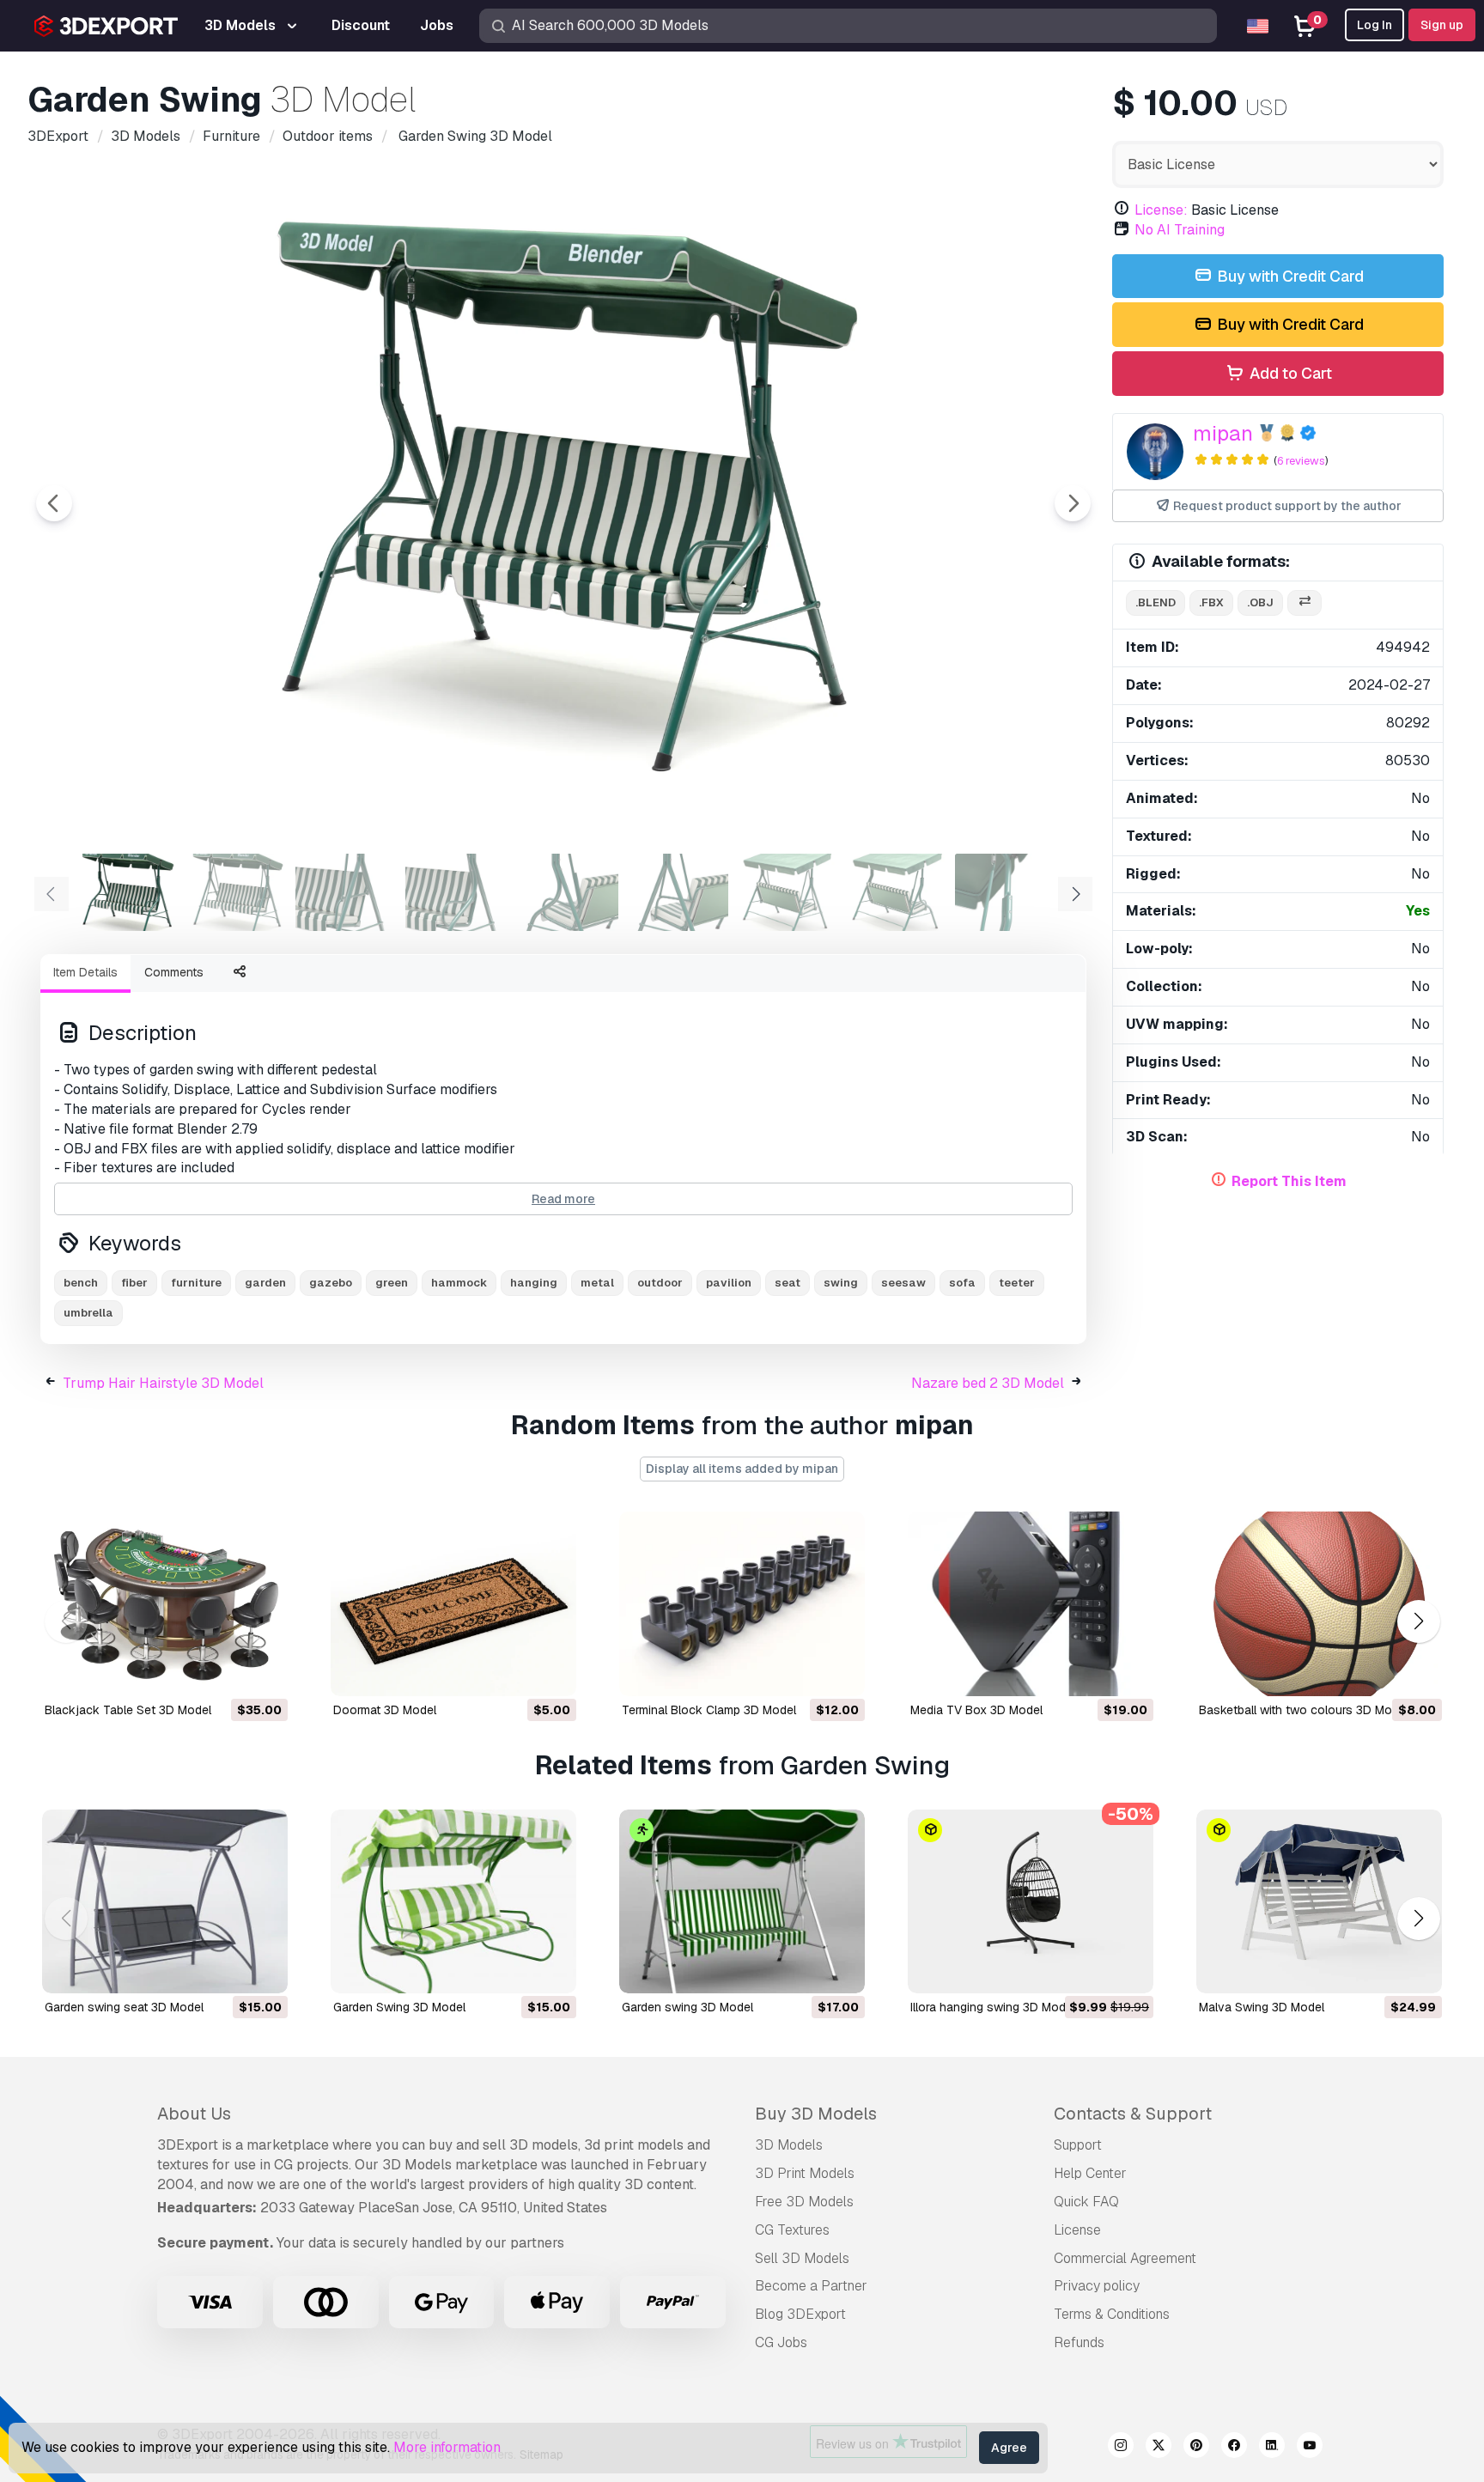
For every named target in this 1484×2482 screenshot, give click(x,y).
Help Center (1090, 2173)
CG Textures (792, 2230)
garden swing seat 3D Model (124, 2007)
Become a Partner (811, 2286)
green (392, 1283)
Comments (174, 972)
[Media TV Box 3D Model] (1031, 1604)
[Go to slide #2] (237, 892)
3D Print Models (805, 2173)
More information (447, 2447)
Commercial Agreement (1125, 2258)
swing (841, 1283)
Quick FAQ (1086, 2202)
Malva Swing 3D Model (1262, 2007)
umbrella (88, 1313)
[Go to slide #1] (127, 892)
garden (265, 1283)
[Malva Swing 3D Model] (1319, 1902)
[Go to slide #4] (457, 892)
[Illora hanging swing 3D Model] (1031, 1902)
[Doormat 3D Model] (453, 1604)
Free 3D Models (804, 2202)
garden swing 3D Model (687, 2007)
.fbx (1211, 602)
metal (597, 1283)
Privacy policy (1097, 2286)
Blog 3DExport (800, 2314)
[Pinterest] (1196, 2448)
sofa (962, 1283)
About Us (194, 2114)
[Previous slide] (54, 503)
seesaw (903, 1283)
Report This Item (1289, 1181)
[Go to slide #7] (787, 892)
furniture (196, 1283)
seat (788, 1283)
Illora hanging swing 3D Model (993, 2007)
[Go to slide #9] (1007, 892)
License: (1161, 210)
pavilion (729, 1283)
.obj (1260, 602)
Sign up (1442, 25)
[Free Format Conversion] (1305, 603)
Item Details (85, 972)
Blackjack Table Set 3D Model (128, 1710)
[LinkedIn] (1272, 2448)
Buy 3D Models (816, 2114)
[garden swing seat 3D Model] (165, 1902)
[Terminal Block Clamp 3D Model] (742, 1604)
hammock (459, 1283)
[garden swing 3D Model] (742, 1902)
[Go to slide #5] (567, 892)
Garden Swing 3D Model (399, 2007)
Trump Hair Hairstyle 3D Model (163, 1383)
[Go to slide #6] (677, 892)
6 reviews (1301, 461)
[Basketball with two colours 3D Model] (1319, 1604)
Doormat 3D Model (385, 1710)
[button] (1418, 1621)
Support (1078, 2145)
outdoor (660, 1283)
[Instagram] (1121, 2448)
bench (81, 1283)
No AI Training (1180, 230)
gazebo (331, 1283)
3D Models (789, 2145)
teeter (1017, 1283)
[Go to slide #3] (347, 892)
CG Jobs (781, 2342)
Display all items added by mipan (742, 1469)
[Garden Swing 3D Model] (453, 1902)
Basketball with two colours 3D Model (1304, 1710)
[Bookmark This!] (263, 1672)
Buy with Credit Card (1289, 276)
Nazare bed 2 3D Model (988, 1383)
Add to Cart (1289, 373)
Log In (1375, 25)
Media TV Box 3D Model (976, 1710)
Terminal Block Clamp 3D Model (709, 1710)
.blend (1156, 602)
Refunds (1079, 2342)
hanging (534, 1283)
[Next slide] (1073, 503)
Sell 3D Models (802, 2258)
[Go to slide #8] (897, 892)
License (1077, 2230)
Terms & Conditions (1112, 2314)
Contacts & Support (1133, 2114)
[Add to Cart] (228, 1672)
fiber (134, 1283)
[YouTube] (1310, 2448)
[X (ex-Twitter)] (1159, 2448)
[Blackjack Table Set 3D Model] (165, 1604)
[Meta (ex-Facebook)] (1234, 2448)
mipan (1223, 433)
